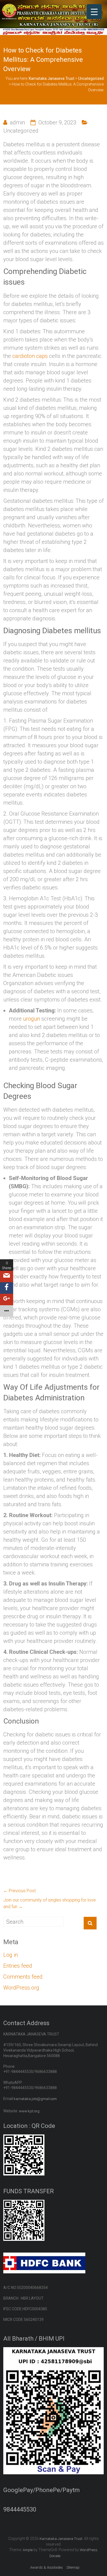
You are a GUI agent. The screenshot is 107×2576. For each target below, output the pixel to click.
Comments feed (23, 1977)
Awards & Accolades (47, 2567)
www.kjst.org (29, 2111)
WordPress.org (21, 1988)
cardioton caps (30, 356)
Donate (55, 2556)
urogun (32, 1019)
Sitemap (73, 2567)
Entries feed (18, 1966)
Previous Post (19, 1891)
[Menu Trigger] (94, 12)
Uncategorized (21, 131)
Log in (11, 1955)
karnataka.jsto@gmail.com (35, 2099)
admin (17, 122)
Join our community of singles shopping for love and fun (50, 1903)
